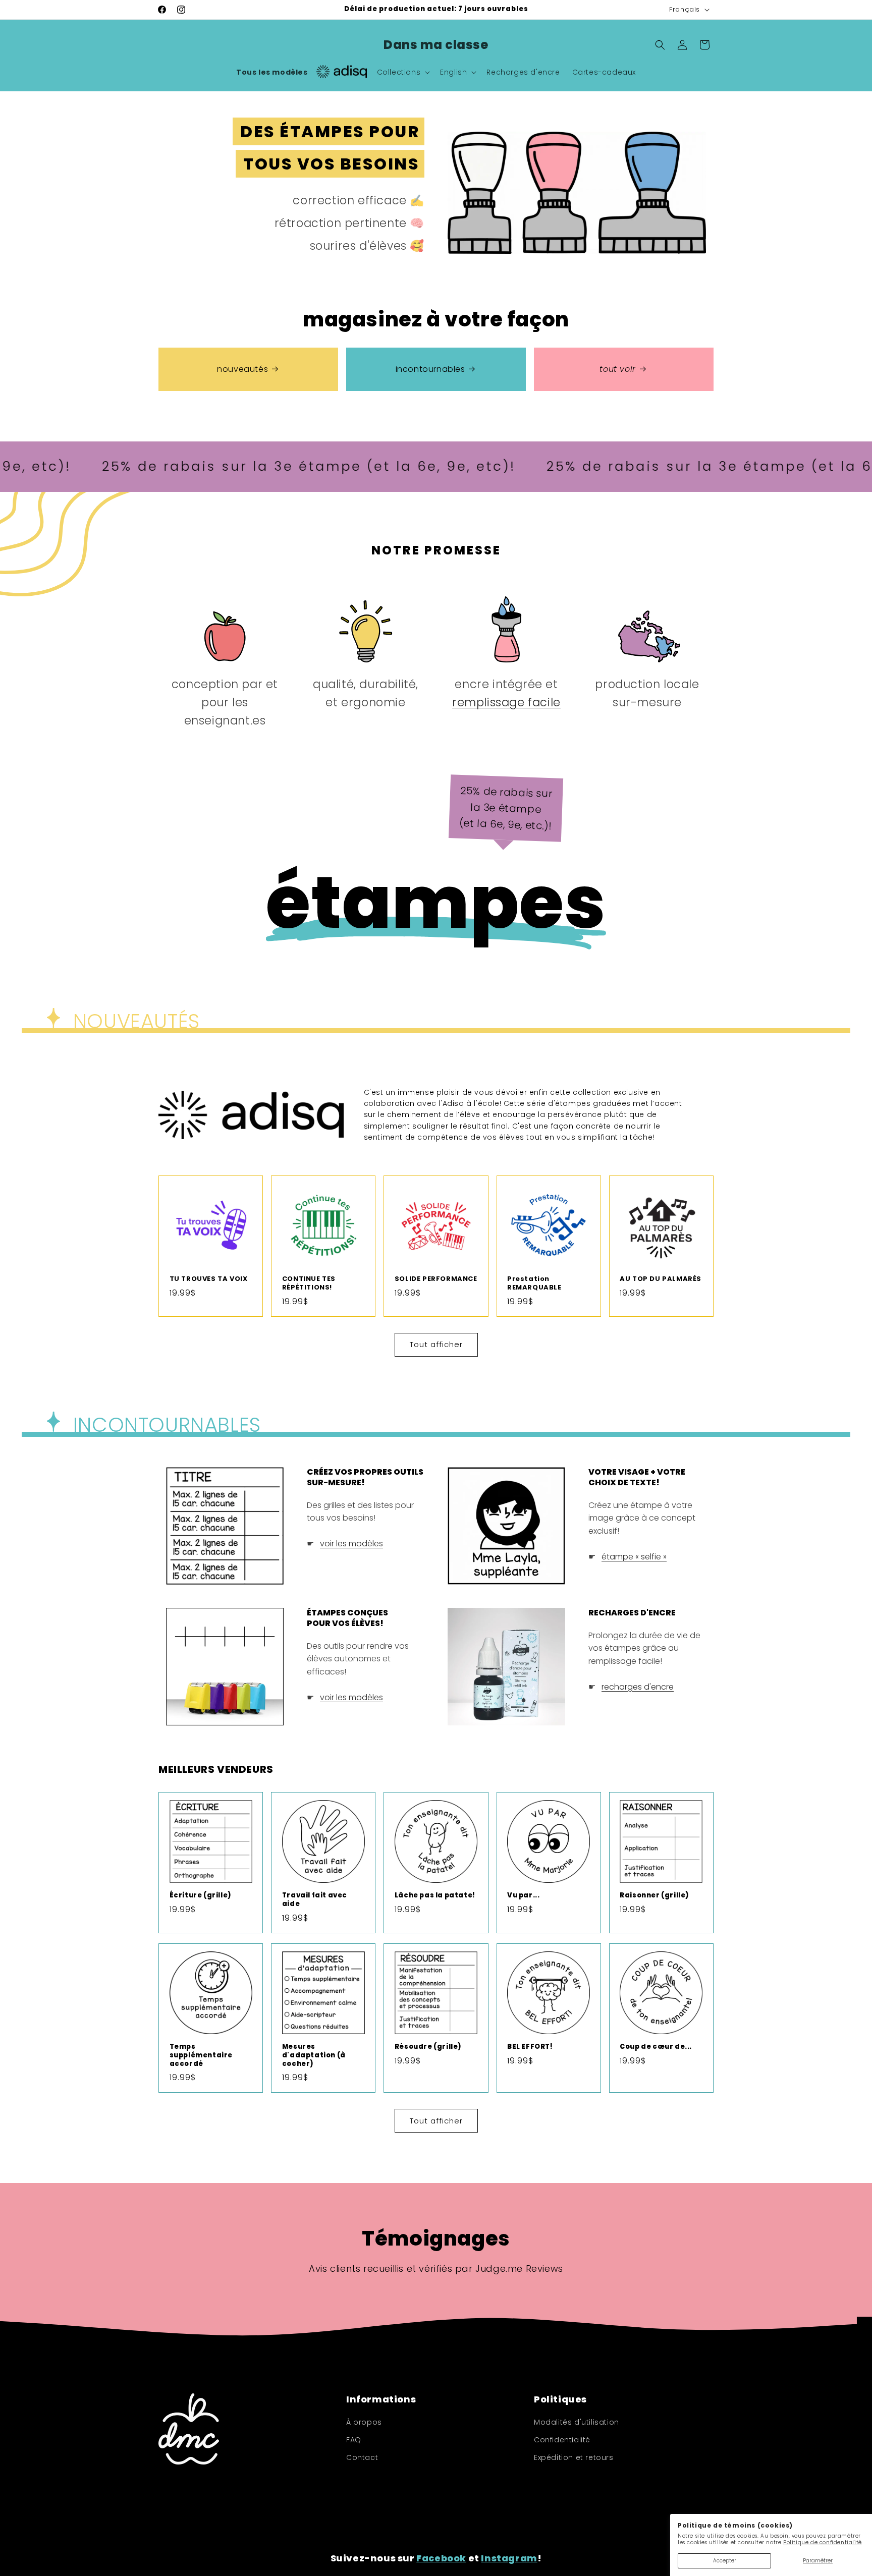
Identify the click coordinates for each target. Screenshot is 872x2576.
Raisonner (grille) (655, 1896)
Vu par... (523, 1896)
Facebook (441, 2558)
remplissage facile (506, 702)
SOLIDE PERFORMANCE (436, 1279)
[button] (403, 72)
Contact (362, 2457)
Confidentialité (562, 2440)
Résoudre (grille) (428, 2047)
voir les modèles (351, 1544)
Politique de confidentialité (823, 2542)
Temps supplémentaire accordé (201, 2056)
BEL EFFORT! (530, 2047)
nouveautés (242, 369)
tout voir (617, 369)
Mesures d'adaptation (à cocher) (314, 2056)
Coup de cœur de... (656, 2047)
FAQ (354, 2440)
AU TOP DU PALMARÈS (661, 1279)
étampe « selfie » (634, 1557)
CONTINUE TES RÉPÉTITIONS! (309, 1283)
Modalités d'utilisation (577, 2422)
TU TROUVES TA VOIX (209, 1279)
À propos (364, 2422)
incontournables (430, 369)
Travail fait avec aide (315, 1900)
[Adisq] (342, 72)
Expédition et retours (574, 2457)
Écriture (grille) (201, 1896)
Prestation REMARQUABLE (534, 1283)
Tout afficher (436, 1344)
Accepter (725, 2561)
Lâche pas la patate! (435, 1896)
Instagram (509, 2558)
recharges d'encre (638, 1687)
